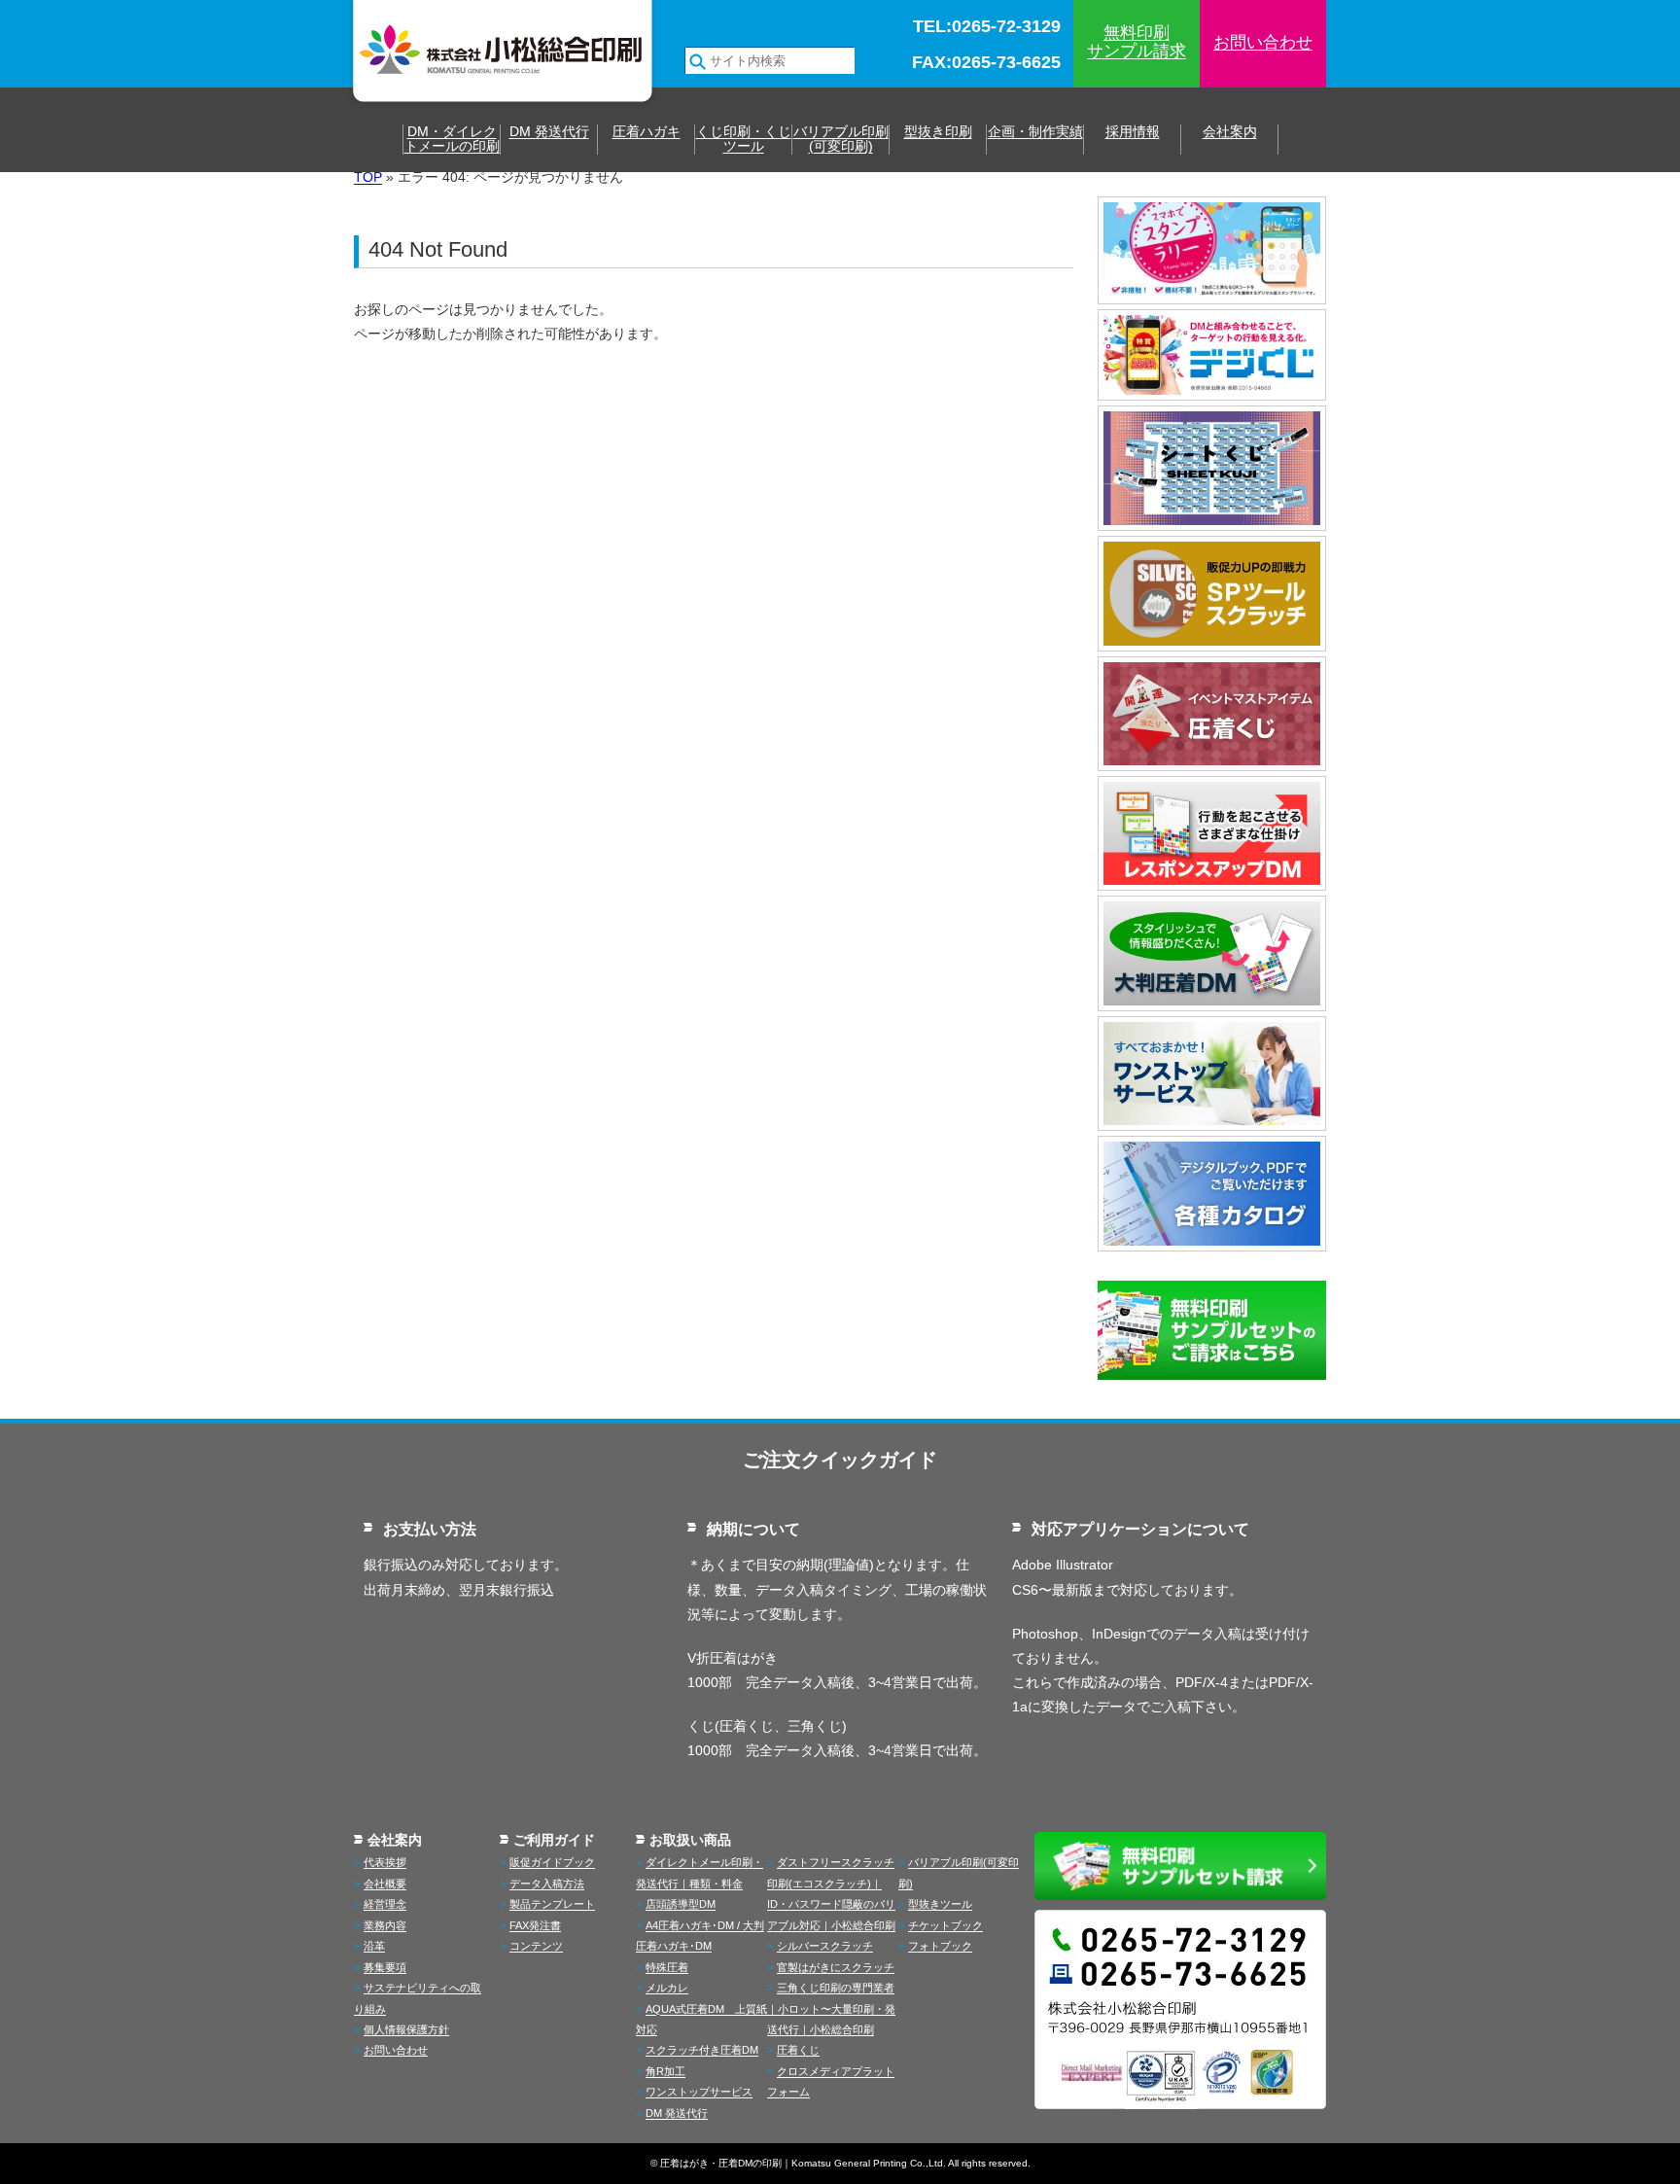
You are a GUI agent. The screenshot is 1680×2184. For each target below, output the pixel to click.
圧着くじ (798, 2050)
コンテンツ (536, 1946)
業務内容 (385, 1925)
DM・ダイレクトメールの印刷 (452, 139)
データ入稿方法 (547, 1884)
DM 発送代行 (549, 132)
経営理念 (385, 1904)
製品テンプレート (552, 1904)
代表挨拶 (385, 1862)
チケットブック (945, 1925)
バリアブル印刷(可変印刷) (841, 139)
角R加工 (665, 2071)
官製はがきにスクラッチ (836, 1967)
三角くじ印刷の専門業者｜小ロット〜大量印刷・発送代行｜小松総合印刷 (831, 2008)
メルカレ (667, 1988)
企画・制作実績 (1035, 132)
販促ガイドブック (552, 1862)
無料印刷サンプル (1137, 42)
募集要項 (385, 1967)
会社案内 (1230, 132)
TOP (368, 177)
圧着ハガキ (647, 132)
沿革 (374, 1946)
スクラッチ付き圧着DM (702, 2050)
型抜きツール (940, 1904)
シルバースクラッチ (825, 1946)
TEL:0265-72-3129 (987, 27)
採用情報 (1133, 132)
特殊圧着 (667, 1967)
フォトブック (940, 1946)
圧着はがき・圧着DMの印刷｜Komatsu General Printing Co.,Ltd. (803, 2163)
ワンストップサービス (699, 2092)
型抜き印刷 (938, 132)
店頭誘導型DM (681, 1904)
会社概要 (385, 1884)
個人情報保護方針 (406, 2029)
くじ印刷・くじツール (744, 139)
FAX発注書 (535, 1925)
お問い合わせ (1263, 42)
